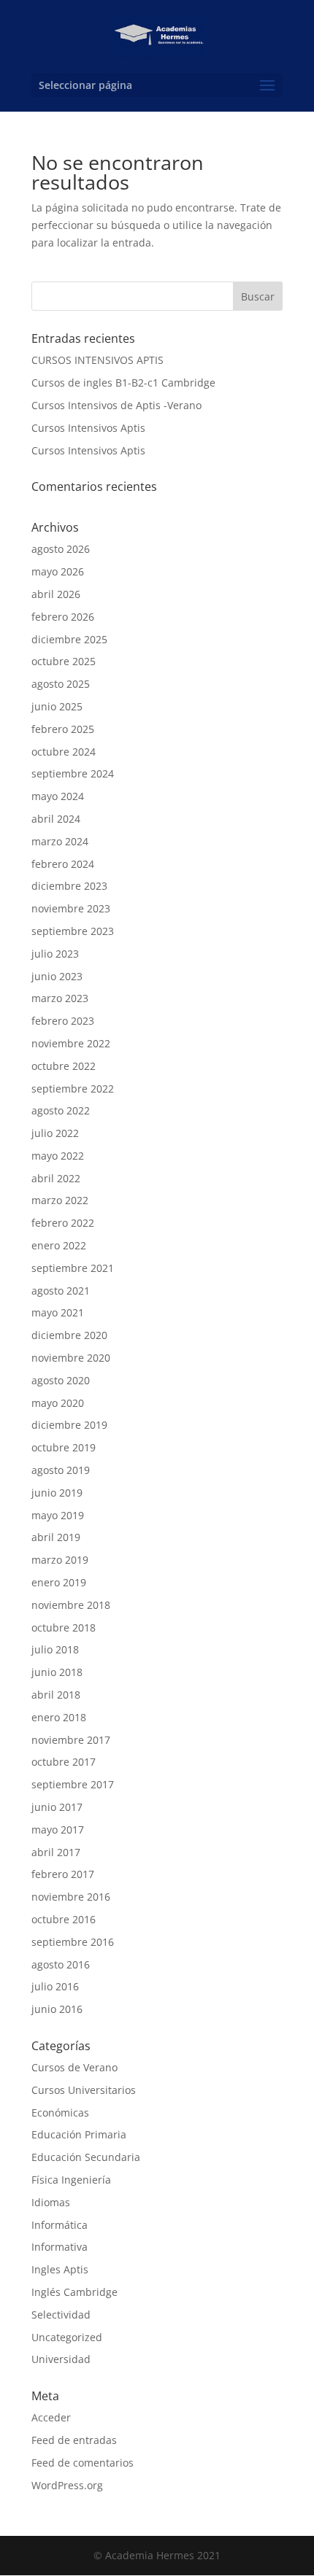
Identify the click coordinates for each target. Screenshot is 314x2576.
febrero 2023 (63, 1021)
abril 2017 (56, 1852)
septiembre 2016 (73, 1942)
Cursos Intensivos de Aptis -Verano (116, 405)
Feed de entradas (74, 2440)
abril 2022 (56, 1178)
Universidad (61, 2359)
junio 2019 (57, 1493)
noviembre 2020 (71, 1358)
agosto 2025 (61, 684)
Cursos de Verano (74, 2067)
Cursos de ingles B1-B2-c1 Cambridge (123, 383)
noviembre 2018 (71, 1605)
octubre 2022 (64, 1066)
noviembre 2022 (71, 1043)
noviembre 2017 (71, 1740)
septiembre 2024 (73, 773)
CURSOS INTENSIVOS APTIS (97, 360)
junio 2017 (57, 1807)
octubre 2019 (64, 1447)
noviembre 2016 (71, 1897)
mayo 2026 (58, 571)
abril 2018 (56, 1695)
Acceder (51, 2417)
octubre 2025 (64, 661)
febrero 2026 (63, 617)
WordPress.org (67, 2485)
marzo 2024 (60, 841)
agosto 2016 (61, 1964)
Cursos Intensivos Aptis (88, 428)
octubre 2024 (64, 752)
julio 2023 (55, 954)
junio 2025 (57, 706)
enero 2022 (59, 1245)
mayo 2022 (58, 1156)
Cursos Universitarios (84, 2090)
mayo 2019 (58, 1515)
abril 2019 (56, 1537)
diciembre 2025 (69, 639)
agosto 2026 (61, 549)
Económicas (60, 2113)
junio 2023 (57, 976)
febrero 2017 (63, 1874)
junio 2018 (57, 1672)
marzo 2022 (60, 1200)
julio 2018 (55, 1649)
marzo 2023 (60, 998)
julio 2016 (55, 1986)
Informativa (60, 2247)
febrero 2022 (63, 1223)
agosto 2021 (61, 1291)
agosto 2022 (61, 1110)
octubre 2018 (64, 1628)
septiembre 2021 (73, 1268)
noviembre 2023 (71, 908)
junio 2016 (57, 2009)
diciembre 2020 (69, 1335)
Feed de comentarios (83, 2463)
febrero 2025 (63, 729)
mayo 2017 (58, 1830)
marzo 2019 (60, 1560)
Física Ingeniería (71, 2180)
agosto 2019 (61, 1470)
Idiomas (51, 2202)
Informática (60, 2225)
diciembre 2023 (69, 886)
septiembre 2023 (73, 931)
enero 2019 (59, 1582)
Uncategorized (67, 2337)
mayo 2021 (58, 1312)
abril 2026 (56, 594)
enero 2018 (59, 1717)
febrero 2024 (63, 864)
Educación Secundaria (86, 2157)
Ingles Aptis (60, 2269)
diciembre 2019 (69, 1425)
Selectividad (61, 2315)
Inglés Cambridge (74, 2292)
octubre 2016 (64, 1919)
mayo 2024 (58, 796)
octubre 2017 (64, 1762)
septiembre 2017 (73, 1784)
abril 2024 (56, 819)
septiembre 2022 (73, 1089)
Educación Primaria (79, 2134)
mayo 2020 (58, 1403)
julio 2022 (55, 1133)
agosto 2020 (61, 1380)
